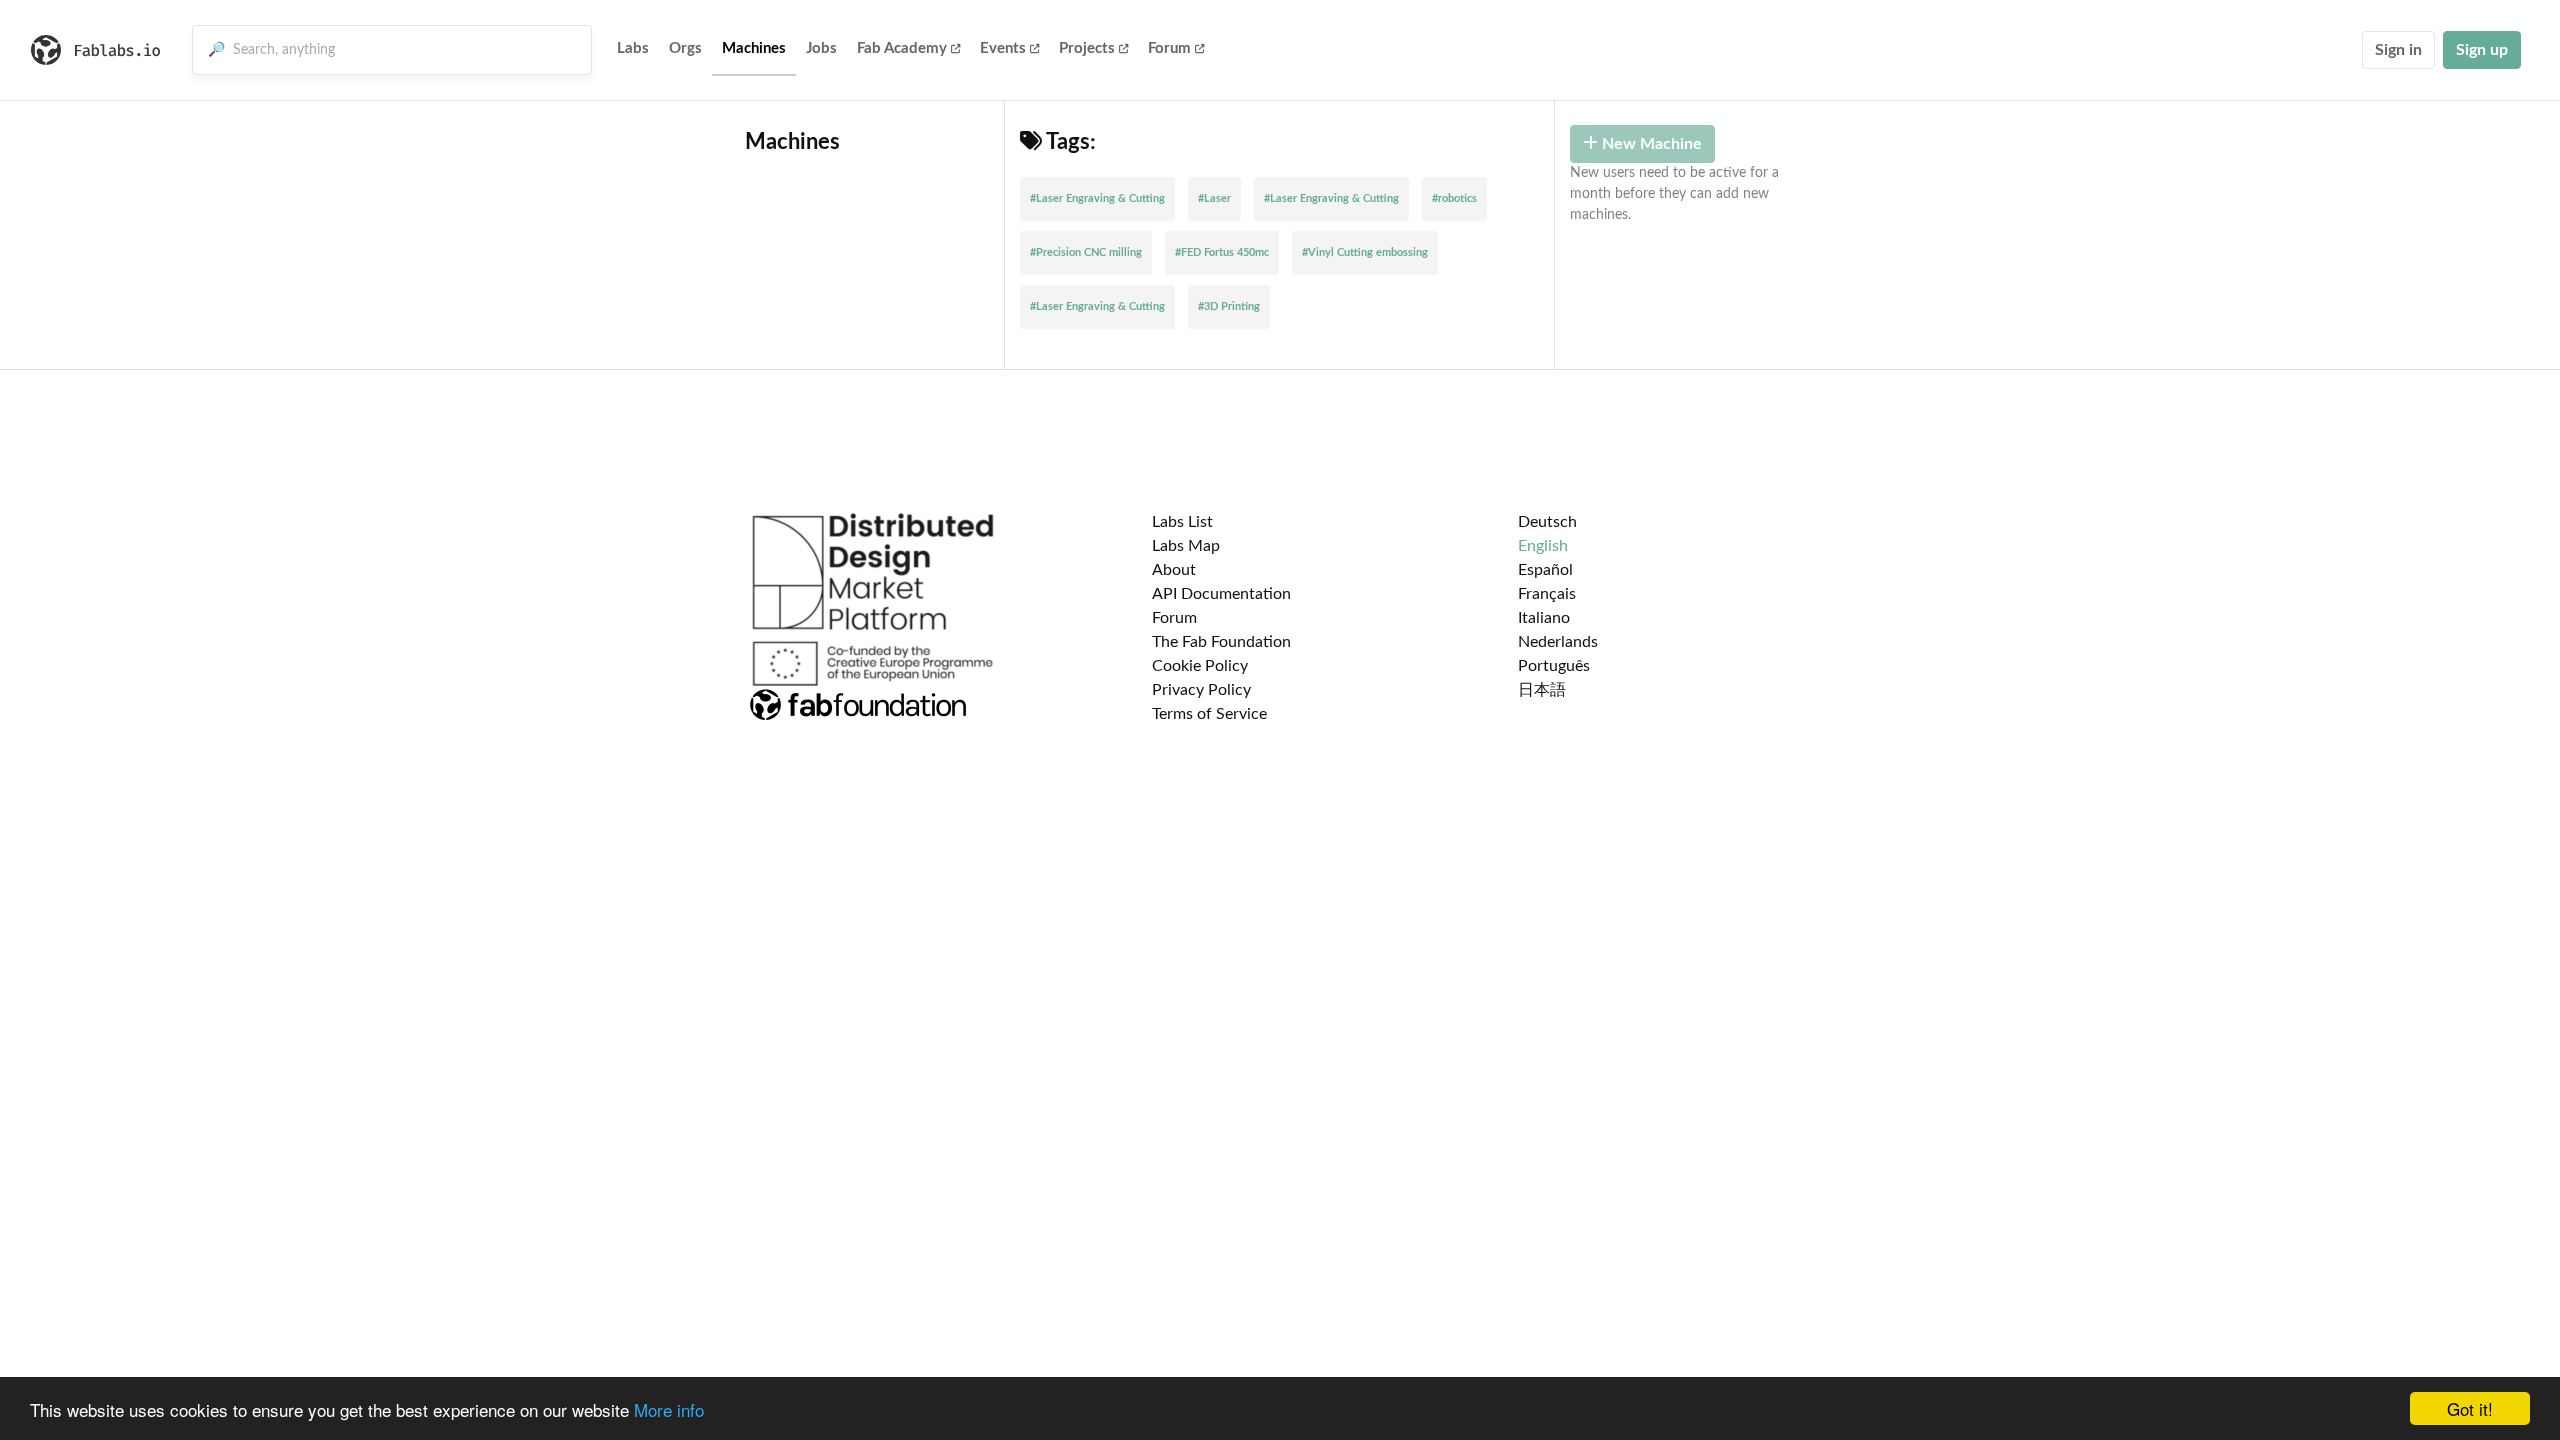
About (1174, 570)
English (1543, 546)
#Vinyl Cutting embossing (1365, 252)
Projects (1087, 48)
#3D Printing (1229, 306)
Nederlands (1558, 642)
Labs (633, 48)
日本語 (1542, 690)
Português (1554, 666)
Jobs (821, 48)
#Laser (1214, 198)
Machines (754, 48)
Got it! (2470, 1408)
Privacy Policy (1201, 690)
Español (1545, 570)
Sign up (2482, 50)
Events (1003, 48)
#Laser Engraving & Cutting (1097, 198)
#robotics (1454, 198)
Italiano (1544, 618)
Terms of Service (1209, 714)
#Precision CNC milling (1086, 252)
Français (1547, 594)
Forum (1169, 48)
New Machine (1650, 144)
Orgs (685, 48)
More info (669, 1409)
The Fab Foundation (1221, 642)
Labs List (1182, 522)
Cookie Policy (1200, 666)
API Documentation (1221, 594)
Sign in (2398, 50)
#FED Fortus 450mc (1222, 252)
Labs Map (1186, 546)
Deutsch (1547, 522)
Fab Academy (902, 48)
